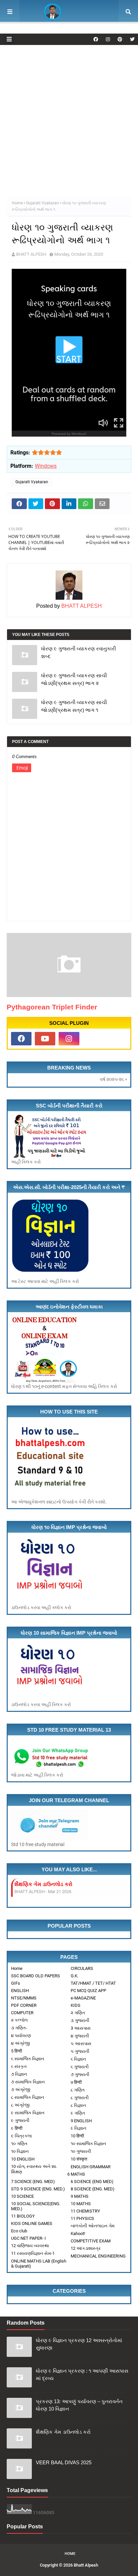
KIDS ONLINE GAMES (32, 2223)
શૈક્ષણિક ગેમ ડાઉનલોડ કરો (63, 2432)
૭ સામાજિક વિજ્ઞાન (28, 2082)
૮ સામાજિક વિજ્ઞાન (28, 2097)
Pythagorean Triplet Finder (52, 1007)
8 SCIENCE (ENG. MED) (93, 2189)
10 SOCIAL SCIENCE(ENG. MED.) (36, 2206)
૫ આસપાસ (81, 2044)
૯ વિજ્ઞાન (79, 2128)
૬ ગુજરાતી (80, 2067)
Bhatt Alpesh (86, 2565)
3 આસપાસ (81, 2028)
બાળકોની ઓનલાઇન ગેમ (93, 2226)
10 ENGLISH (23, 2159)
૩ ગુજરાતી (80, 2020)
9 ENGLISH (81, 2121)
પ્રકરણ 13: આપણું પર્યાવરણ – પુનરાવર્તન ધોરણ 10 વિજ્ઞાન (79, 2405)
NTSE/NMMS (24, 1998)
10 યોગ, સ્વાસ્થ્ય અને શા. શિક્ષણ (34, 2169)
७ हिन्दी (76, 2082)
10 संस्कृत (79, 2159)
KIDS (76, 2005)
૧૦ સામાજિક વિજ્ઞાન (88, 2144)
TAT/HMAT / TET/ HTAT (93, 1983)
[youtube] (45, 1039)
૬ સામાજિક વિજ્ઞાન (28, 2059)
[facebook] (96, 39)
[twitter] (131, 39)
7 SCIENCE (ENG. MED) (33, 2182)
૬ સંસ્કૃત (19, 2066)
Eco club (19, 2231)
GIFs (16, 1983)
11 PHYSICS (82, 2218)
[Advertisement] (69, 117)
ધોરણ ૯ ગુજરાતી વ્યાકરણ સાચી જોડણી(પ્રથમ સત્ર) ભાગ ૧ (74, 706)
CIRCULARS (82, 1968)
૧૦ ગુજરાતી (81, 2151)
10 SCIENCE (22, 2196)
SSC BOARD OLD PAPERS (36, 1976)
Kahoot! (78, 2234)
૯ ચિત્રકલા (21, 2136)
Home (17, 203)
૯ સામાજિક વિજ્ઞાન (28, 2113)
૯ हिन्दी (17, 2128)
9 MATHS (80, 2196)
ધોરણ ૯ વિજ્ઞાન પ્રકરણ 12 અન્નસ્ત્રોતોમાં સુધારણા (79, 2344)
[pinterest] (120, 39)
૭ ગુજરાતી (80, 2074)
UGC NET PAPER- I (28, 2238)
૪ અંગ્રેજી (20, 2043)
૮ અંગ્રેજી (20, 2105)
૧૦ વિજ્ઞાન (20, 2151)
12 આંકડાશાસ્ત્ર (86, 2248)
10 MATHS (81, 2204)
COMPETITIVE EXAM (91, 2241)
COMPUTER (22, 2013)
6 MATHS (76, 2174)
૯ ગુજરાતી (20, 2120)
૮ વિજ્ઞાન (78, 2105)
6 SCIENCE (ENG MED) (92, 2182)
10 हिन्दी (77, 2136)
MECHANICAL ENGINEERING (98, 2256)
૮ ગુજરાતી (80, 2098)
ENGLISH (20, 1991)
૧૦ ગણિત (19, 2144)
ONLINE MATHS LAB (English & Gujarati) (39, 2264)
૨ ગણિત (78, 2013)
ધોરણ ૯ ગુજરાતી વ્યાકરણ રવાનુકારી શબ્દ (79, 652)
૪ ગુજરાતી (80, 2036)
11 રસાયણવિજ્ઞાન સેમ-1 (33, 2253)
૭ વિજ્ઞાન (19, 2074)
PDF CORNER (24, 2005)
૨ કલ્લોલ (19, 2020)
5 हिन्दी (17, 2051)
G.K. (75, 1976)
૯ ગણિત (78, 2113)
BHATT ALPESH (31, 254)
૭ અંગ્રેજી (21, 2090)
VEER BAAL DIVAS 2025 (43, 1884)
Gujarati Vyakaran (43, 203)
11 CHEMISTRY (85, 2211)
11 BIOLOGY (23, 2216)
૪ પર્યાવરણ (21, 2036)
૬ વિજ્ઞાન (78, 2059)
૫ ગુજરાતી (80, 2051)
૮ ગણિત (78, 2090)
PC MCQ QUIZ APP (88, 1991)
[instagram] (108, 39)
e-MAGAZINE (83, 1998)
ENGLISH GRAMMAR (91, 2167)
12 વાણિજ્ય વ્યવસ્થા (30, 2246)
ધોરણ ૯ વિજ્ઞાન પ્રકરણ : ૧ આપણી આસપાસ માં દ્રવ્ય (82, 2375)
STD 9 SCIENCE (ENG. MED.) (38, 2189)
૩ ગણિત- (19, 2028)
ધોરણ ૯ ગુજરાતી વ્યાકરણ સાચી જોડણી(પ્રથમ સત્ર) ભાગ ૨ (74, 679)
